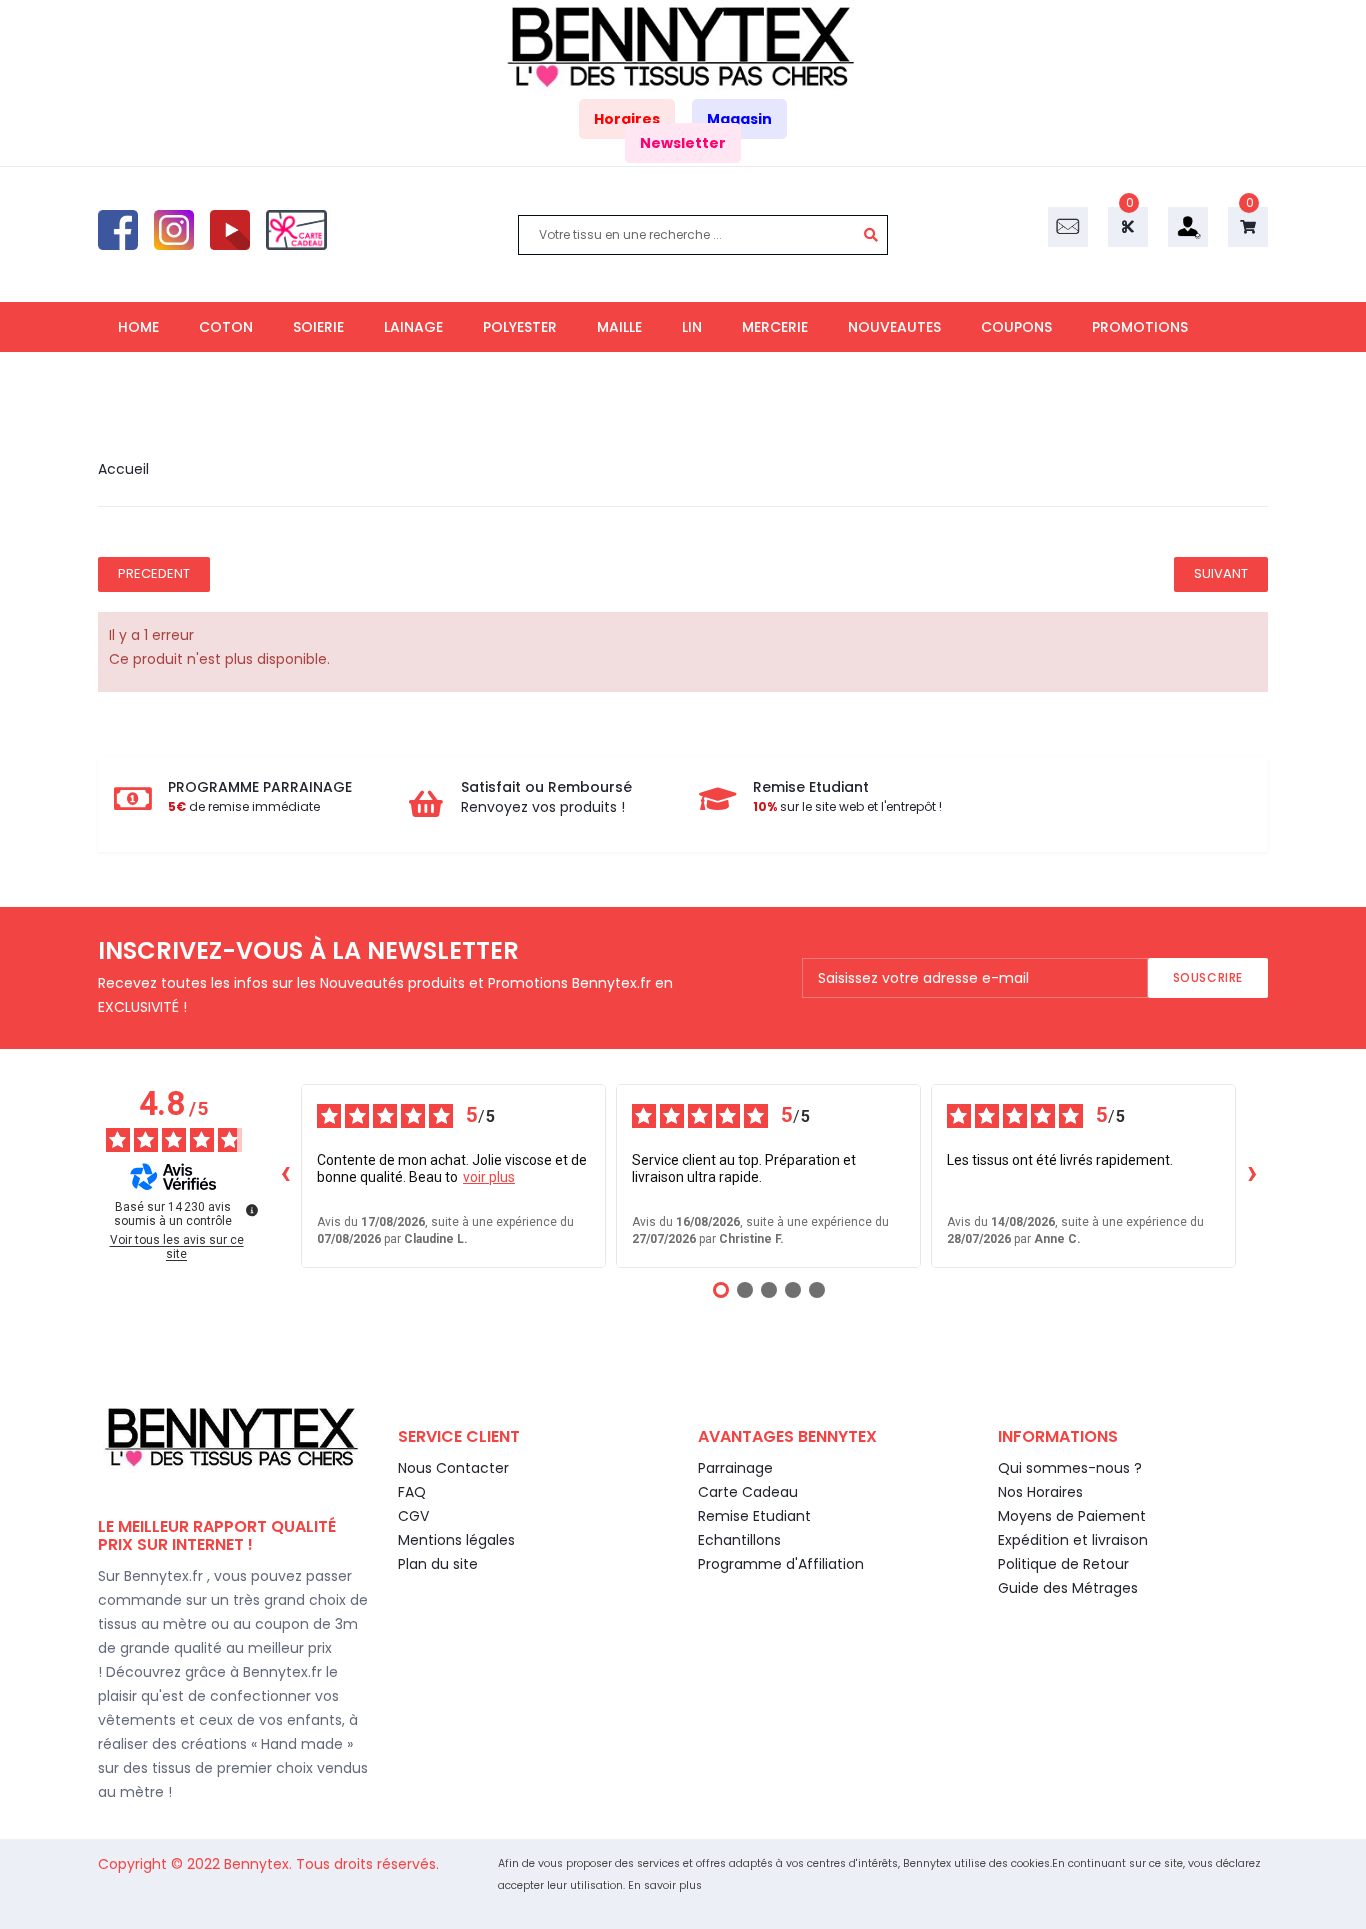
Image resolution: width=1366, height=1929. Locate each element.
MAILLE (619, 327)
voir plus (489, 1177)
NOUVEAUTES (894, 327)
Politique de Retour (1063, 1564)
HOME (138, 327)
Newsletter (683, 143)
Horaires (627, 119)
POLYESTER (520, 327)
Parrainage (735, 1468)
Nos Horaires (1040, 1492)
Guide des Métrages (1068, 1588)
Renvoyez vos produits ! (543, 807)
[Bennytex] (683, 47)
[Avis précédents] (285, 1176)
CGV (413, 1516)
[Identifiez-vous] (1188, 226)
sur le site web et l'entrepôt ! (847, 806)
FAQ (412, 1492)
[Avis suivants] (1252, 1176)
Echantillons (739, 1540)
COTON (226, 327)
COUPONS (1016, 327)
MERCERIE (775, 327)
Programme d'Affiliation (781, 1564)
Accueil (123, 469)
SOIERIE (318, 327)
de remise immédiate (244, 806)
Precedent (154, 573)
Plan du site (438, 1564)
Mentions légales (456, 1540)
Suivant (1221, 573)
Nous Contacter (453, 1468)
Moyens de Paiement (1072, 1516)
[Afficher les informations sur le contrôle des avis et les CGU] (252, 1210)
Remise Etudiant (754, 1516)
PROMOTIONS (1140, 327)
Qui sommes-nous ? (1070, 1468)
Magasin (739, 119)
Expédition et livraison (1073, 1540)
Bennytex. (260, 1864)
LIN (692, 327)
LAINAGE (413, 327)
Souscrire (1208, 977)
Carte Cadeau (748, 1492)
